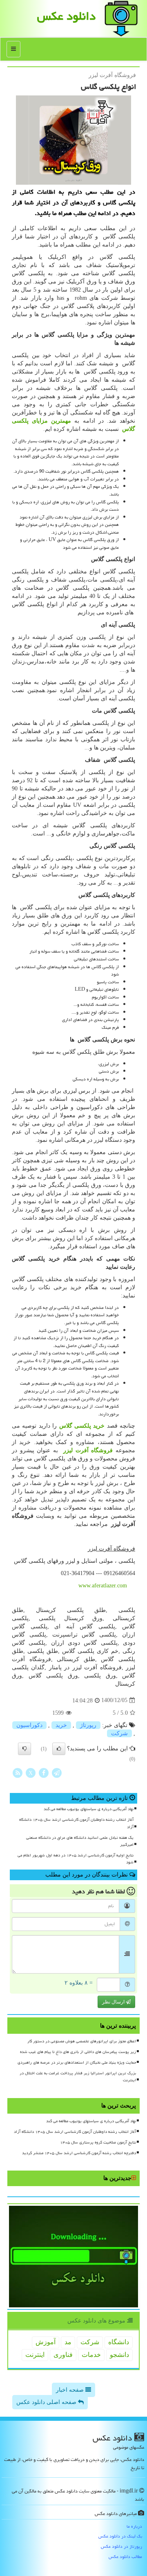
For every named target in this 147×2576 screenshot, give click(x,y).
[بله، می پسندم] (59, 1749)
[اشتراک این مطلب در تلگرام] (57, 1773)
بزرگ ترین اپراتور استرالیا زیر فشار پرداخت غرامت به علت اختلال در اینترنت (78, 2077)
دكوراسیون (29, 1725)
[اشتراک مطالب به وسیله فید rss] (18, 1773)
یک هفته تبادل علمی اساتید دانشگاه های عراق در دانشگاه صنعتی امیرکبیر (80, 1841)
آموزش (46, 2342)
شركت (119, 1733)
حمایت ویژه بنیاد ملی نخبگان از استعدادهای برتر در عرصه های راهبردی (77, 2062)
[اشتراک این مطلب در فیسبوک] (44, 1773)
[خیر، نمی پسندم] (24, 1749)
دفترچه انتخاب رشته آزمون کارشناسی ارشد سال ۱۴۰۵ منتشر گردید (79, 2153)
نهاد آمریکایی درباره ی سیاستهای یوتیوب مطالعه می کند (89, 1809)
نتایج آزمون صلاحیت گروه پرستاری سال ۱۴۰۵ (98, 2142)
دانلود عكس (66, 16)
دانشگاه (119, 2342)
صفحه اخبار (71, 2390)
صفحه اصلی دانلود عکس (47, 2402)
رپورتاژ (88, 1725)
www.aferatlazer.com (103, 1586)
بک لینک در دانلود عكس (120, 2536)
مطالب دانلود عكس (125, 2557)
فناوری (63, 2355)
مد (68, 2342)
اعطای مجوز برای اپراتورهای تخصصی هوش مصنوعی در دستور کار (82, 2041)
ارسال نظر (114, 2002)
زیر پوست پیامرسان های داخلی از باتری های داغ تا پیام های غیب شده (78, 2052)
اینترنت (35, 2355)
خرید (61, 1725)
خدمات (91, 2355)
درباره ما (134, 2526)
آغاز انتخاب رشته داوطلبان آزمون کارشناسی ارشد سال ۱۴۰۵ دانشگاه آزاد (76, 1823)
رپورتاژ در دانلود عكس (121, 2546)
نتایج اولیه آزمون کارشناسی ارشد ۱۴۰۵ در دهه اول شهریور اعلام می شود (76, 1859)
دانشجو (119, 2355)
